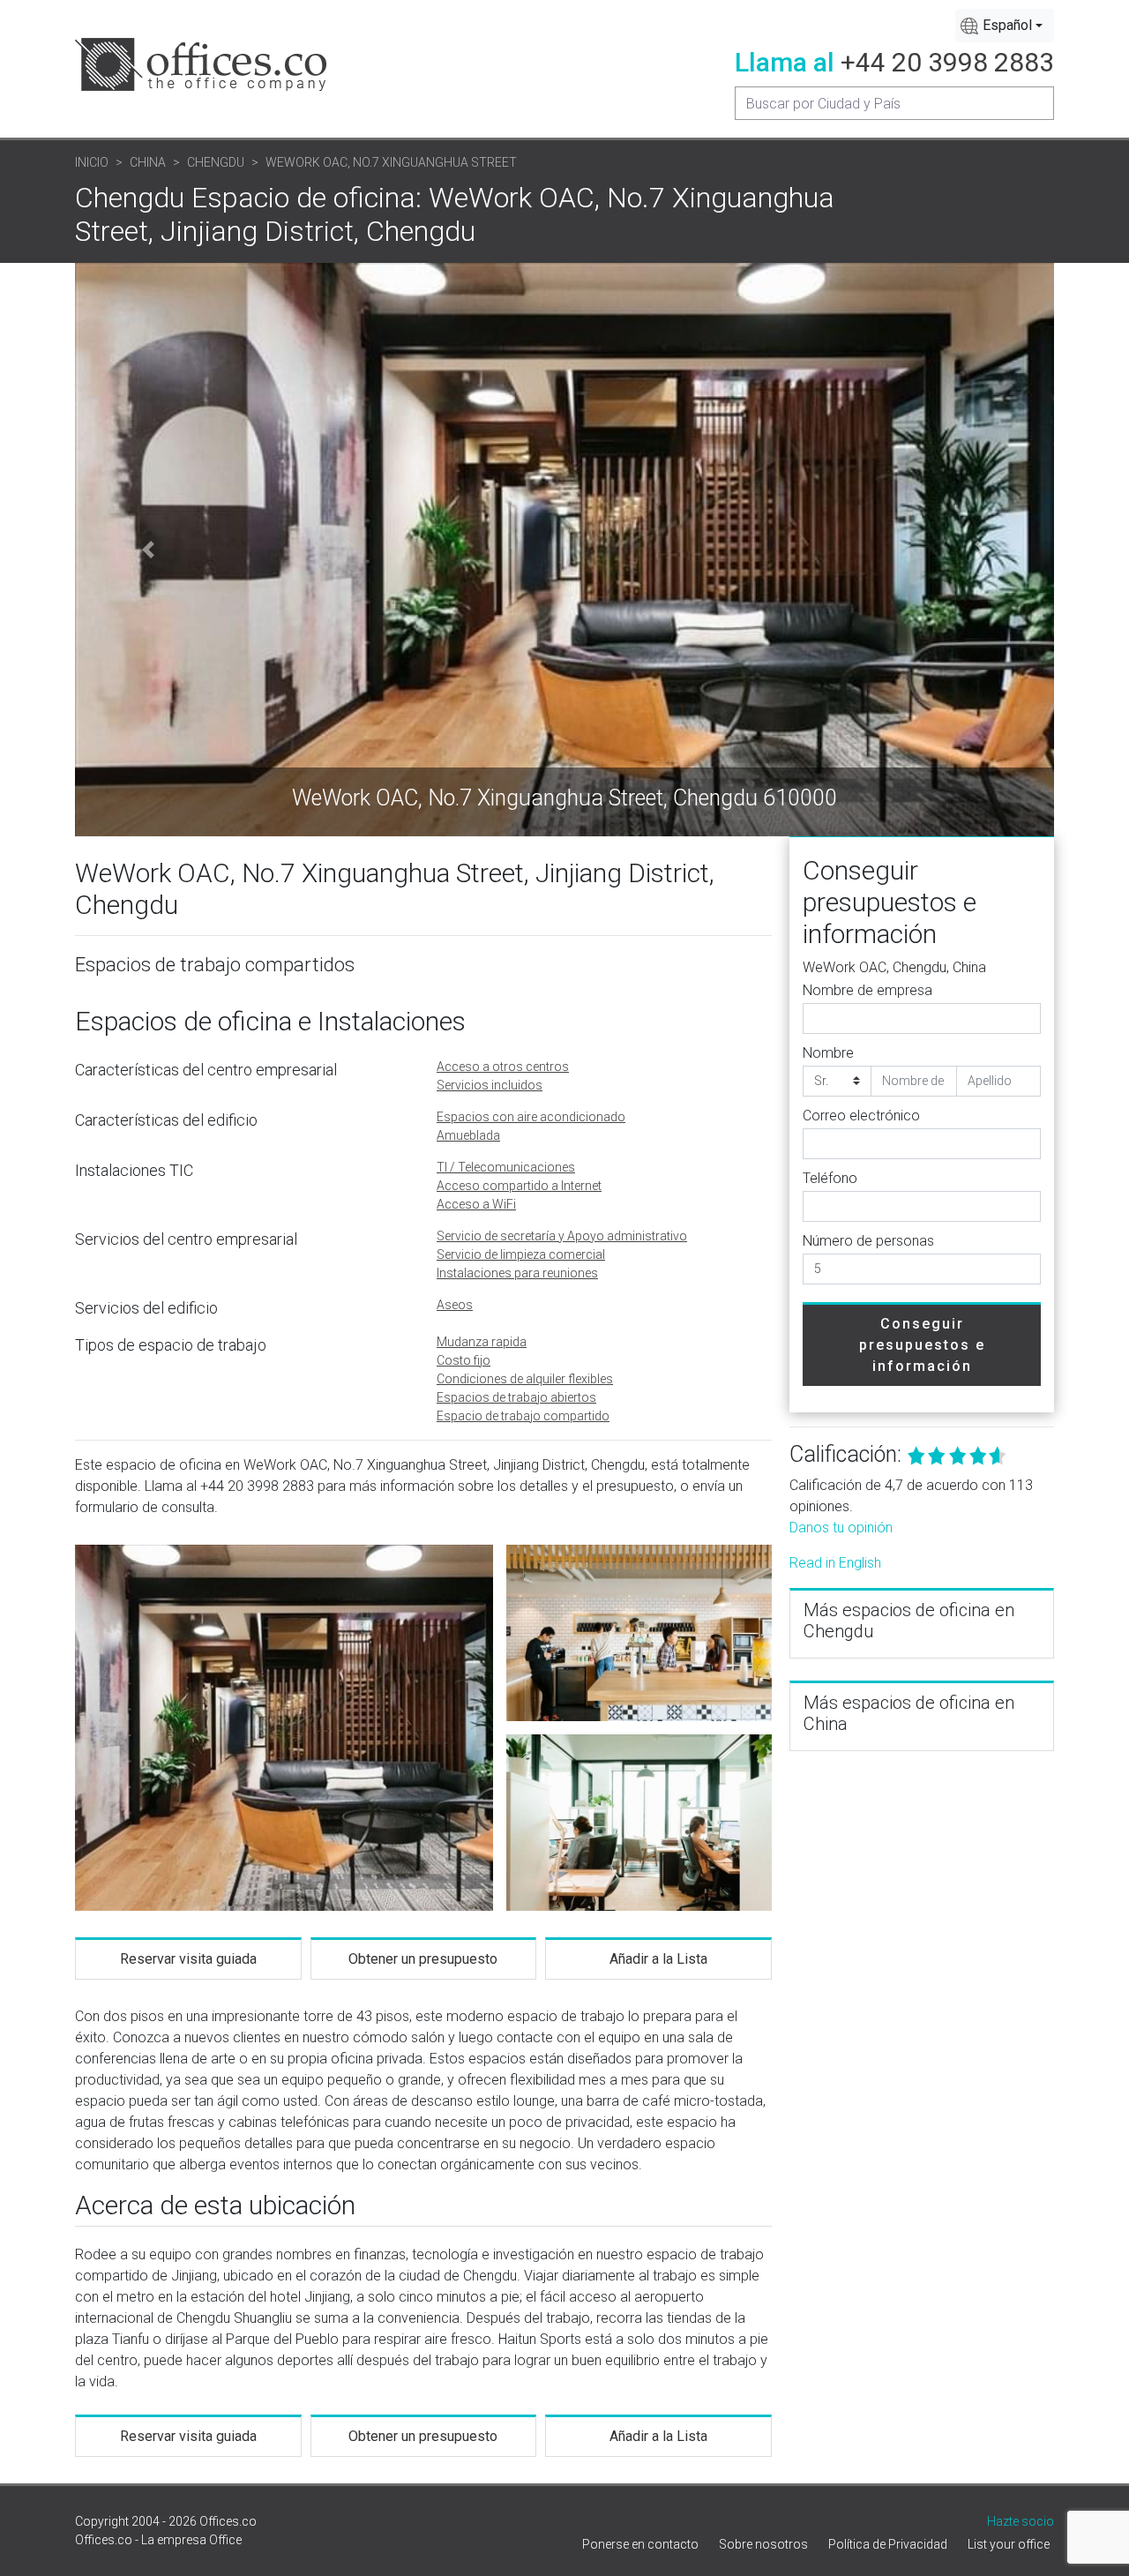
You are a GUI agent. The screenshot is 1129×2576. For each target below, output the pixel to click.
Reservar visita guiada (188, 1959)
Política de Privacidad (888, 2544)
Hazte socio (1021, 2521)
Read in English (835, 1563)
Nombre (828, 1053)
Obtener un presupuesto (423, 1959)
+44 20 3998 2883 (947, 62)
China (148, 162)
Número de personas (868, 1241)
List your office (1009, 2544)
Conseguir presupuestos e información (922, 1345)
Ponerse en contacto (640, 2544)
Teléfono (830, 1178)
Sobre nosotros (763, 2544)
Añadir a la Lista (658, 1959)
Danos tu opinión (841, 1528)
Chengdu (216, 162)
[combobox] (1005, 26)
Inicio (92, 162)
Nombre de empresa (867, 990)
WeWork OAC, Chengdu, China (894, 967)
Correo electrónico (861, 1116)
